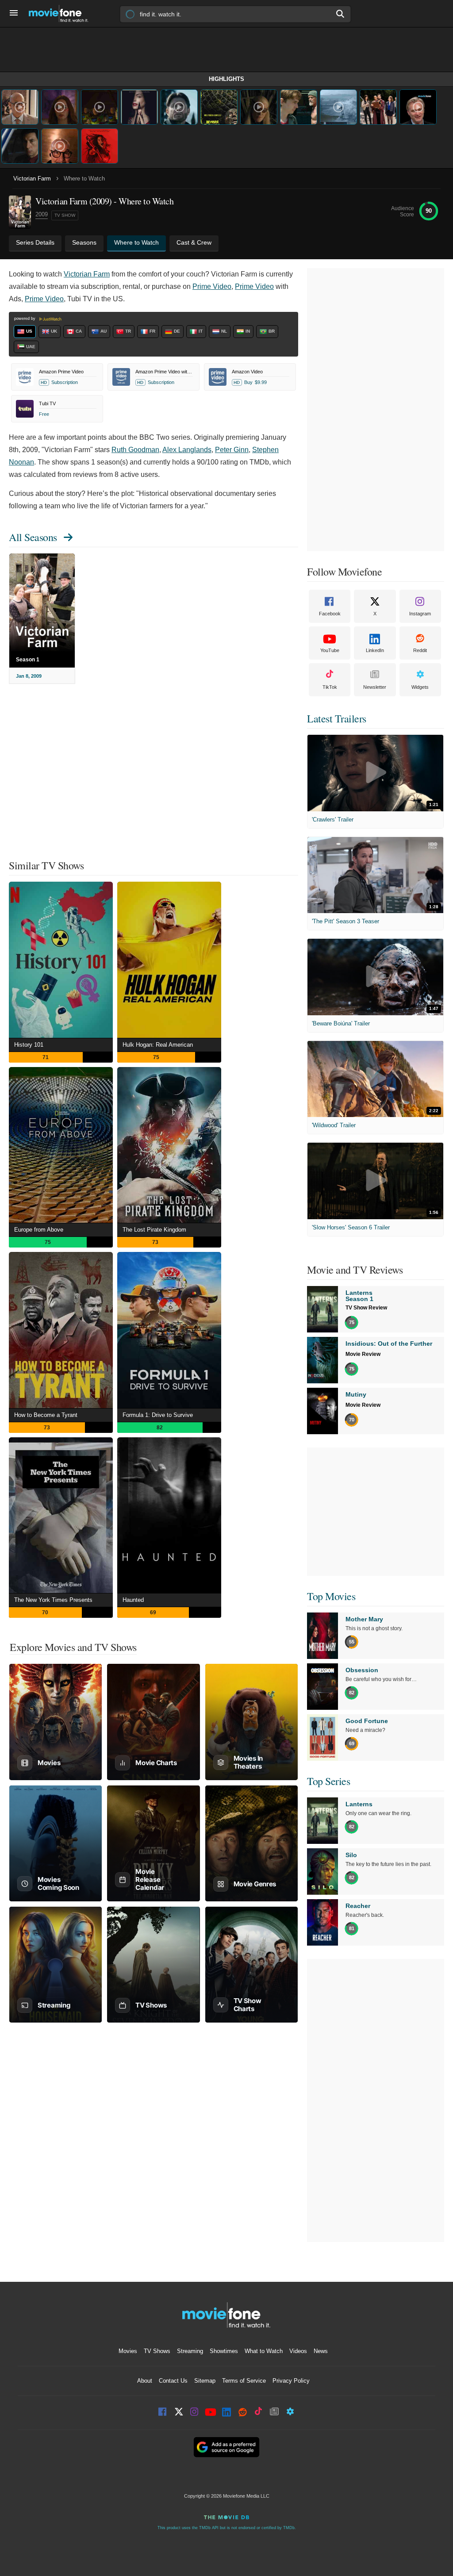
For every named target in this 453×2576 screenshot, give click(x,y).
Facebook (330, 614)
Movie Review (363, 1354)
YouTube (330, 650)
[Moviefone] (62, 13)
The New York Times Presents (53, 1600)
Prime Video (212, 286)
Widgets (420, 687)
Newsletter (375, 687)
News (321, 2351)
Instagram (420, 614)
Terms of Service (244, 2381)
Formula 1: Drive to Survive (158, 1415)
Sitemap (205, 2381)
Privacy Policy (291, 2381)
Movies (128, 2351)
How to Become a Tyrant (46, 1415)
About (145, 2381)
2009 (42, 214)
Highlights (226, 79)
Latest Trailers (337, 718)
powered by (25, 319)
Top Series (328, 1781)
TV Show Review (366, 1308)
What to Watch (264, 2351)
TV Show (65, 215)
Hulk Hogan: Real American (158, 1045)
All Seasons (33, 537)
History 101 (29, 1045)
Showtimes (224, 2351)
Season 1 (28, 660)
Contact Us (173, 2381)
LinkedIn (375, 650)
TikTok (330, 687)
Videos (298, 2351)
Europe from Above (39, 1230)
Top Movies (331, 1596)
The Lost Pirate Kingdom (154, 1230)
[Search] (341, 14)
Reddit (420, 650)
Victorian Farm (32, 179)
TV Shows (157, 2351)
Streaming (190, 2351)
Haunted (133, 1600)
